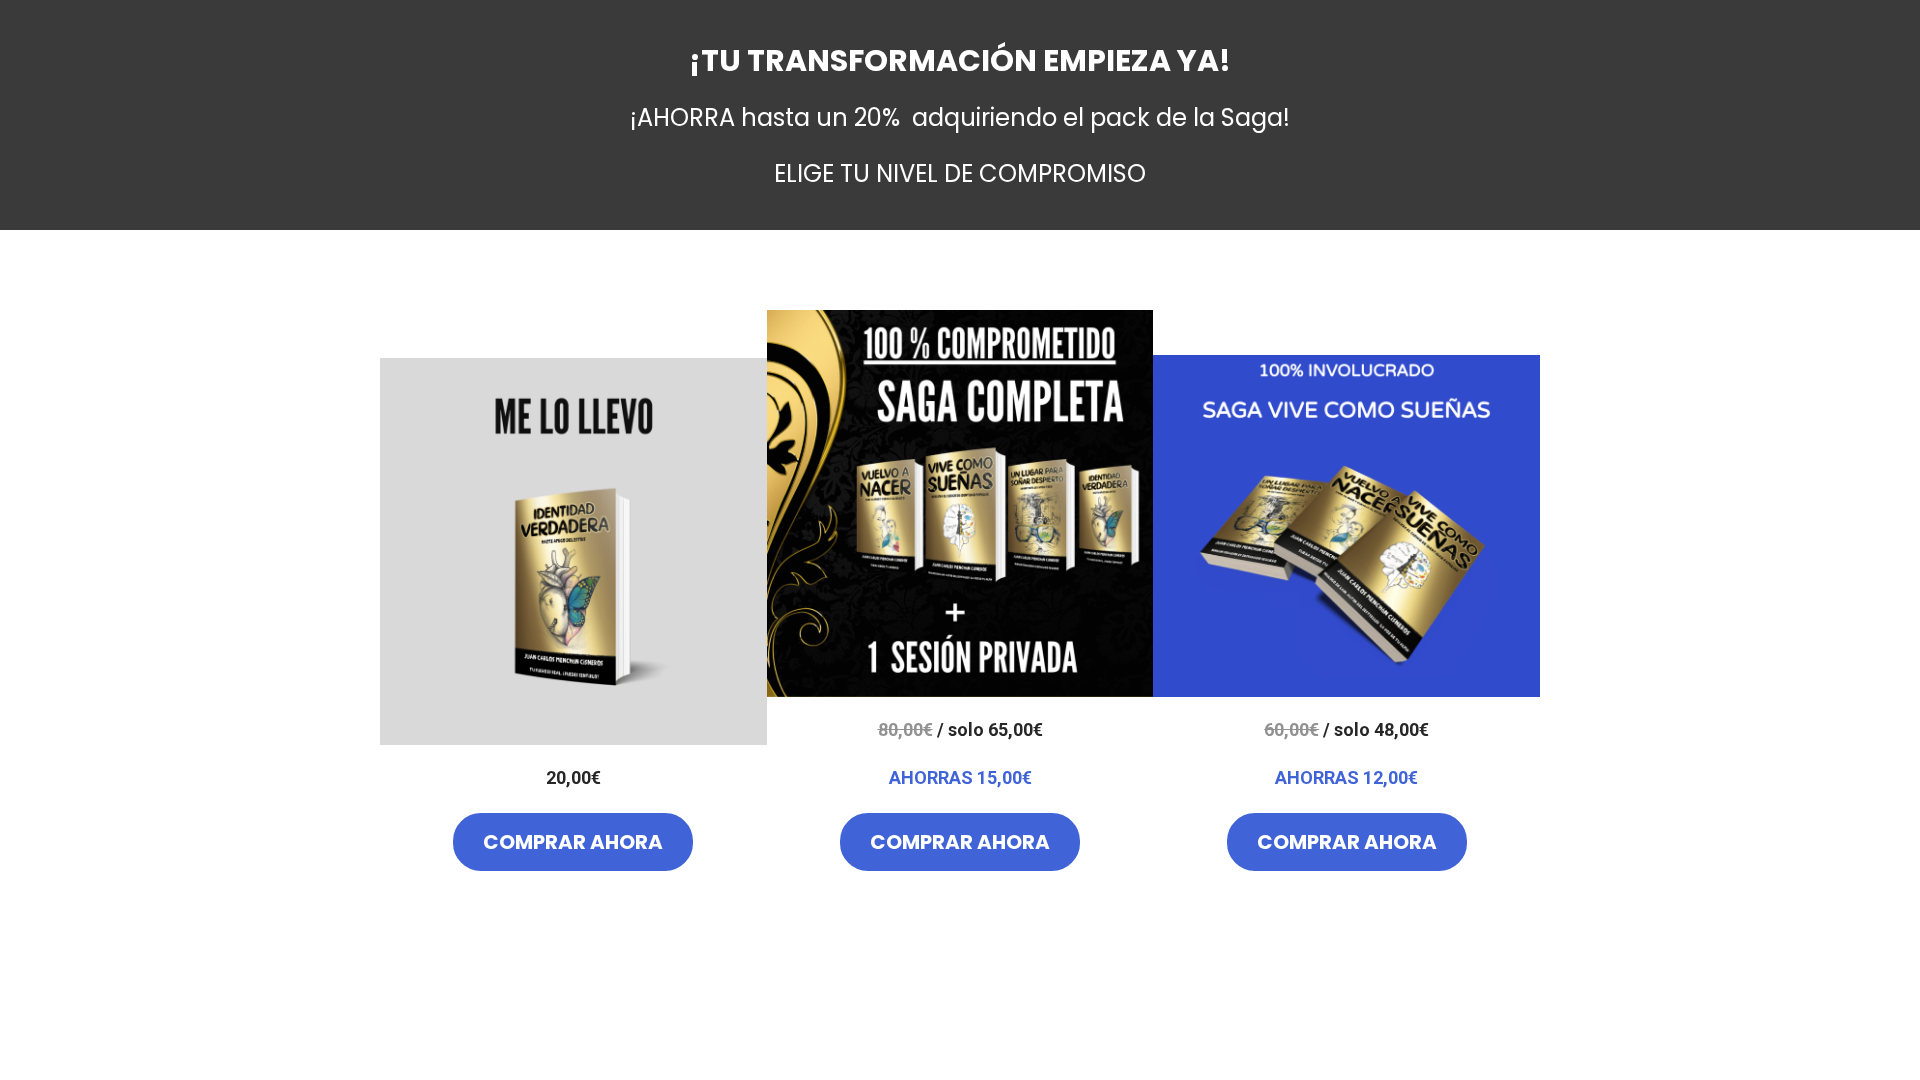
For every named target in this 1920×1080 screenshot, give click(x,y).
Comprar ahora (573, 842)
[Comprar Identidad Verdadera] (573, 551)
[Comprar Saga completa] (960, 503)
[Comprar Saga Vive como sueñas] (1346, 526)
